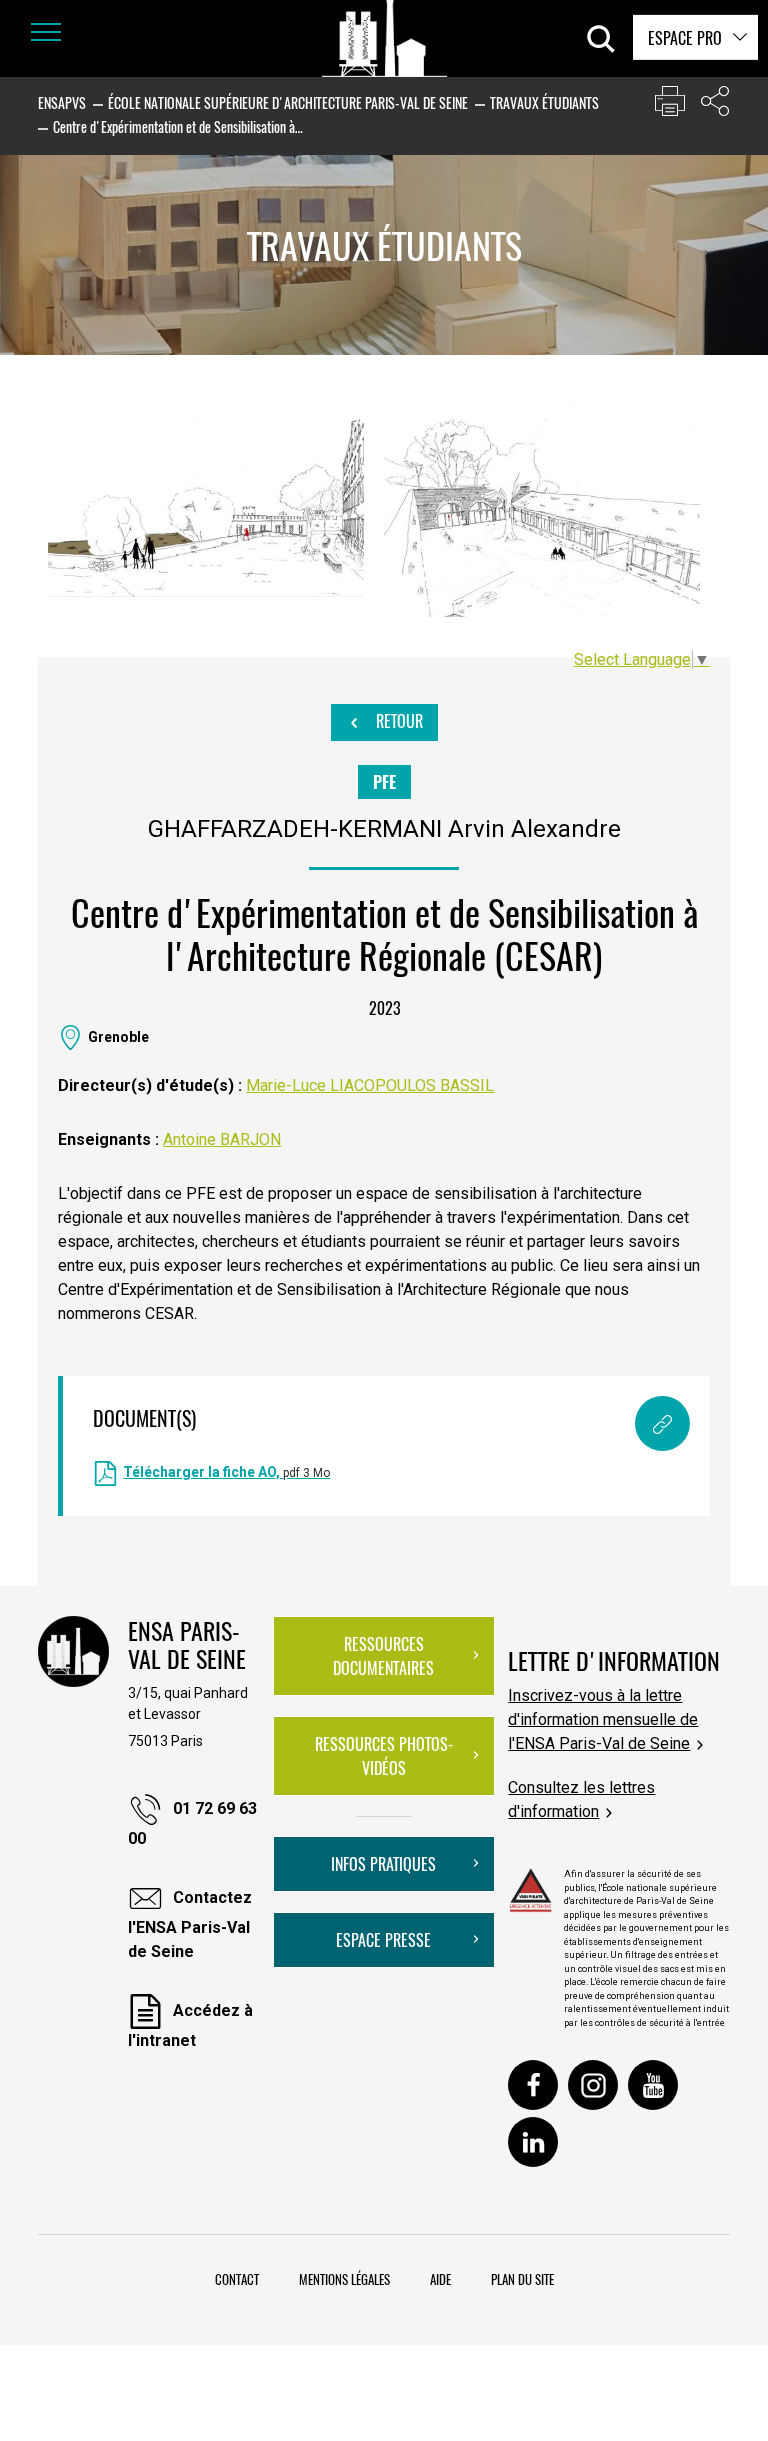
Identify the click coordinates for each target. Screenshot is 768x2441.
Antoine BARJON (222, 1139)
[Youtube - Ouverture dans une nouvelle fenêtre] (653, 2085)
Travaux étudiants (544, 102)
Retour (397, 721)
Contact (237, 2279)
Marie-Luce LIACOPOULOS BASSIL (370, 1085)
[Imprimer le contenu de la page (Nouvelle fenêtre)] (670, 105)
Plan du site (522, 2279)
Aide (440, 2279)
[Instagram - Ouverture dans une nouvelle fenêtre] (593, 2085)
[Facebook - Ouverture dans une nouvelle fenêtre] (533, 2085)
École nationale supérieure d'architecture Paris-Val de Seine (288, 102)
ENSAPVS (62, 102)
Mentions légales (344, 2279)
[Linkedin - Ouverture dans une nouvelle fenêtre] (533, 2142)
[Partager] (715, 105)
